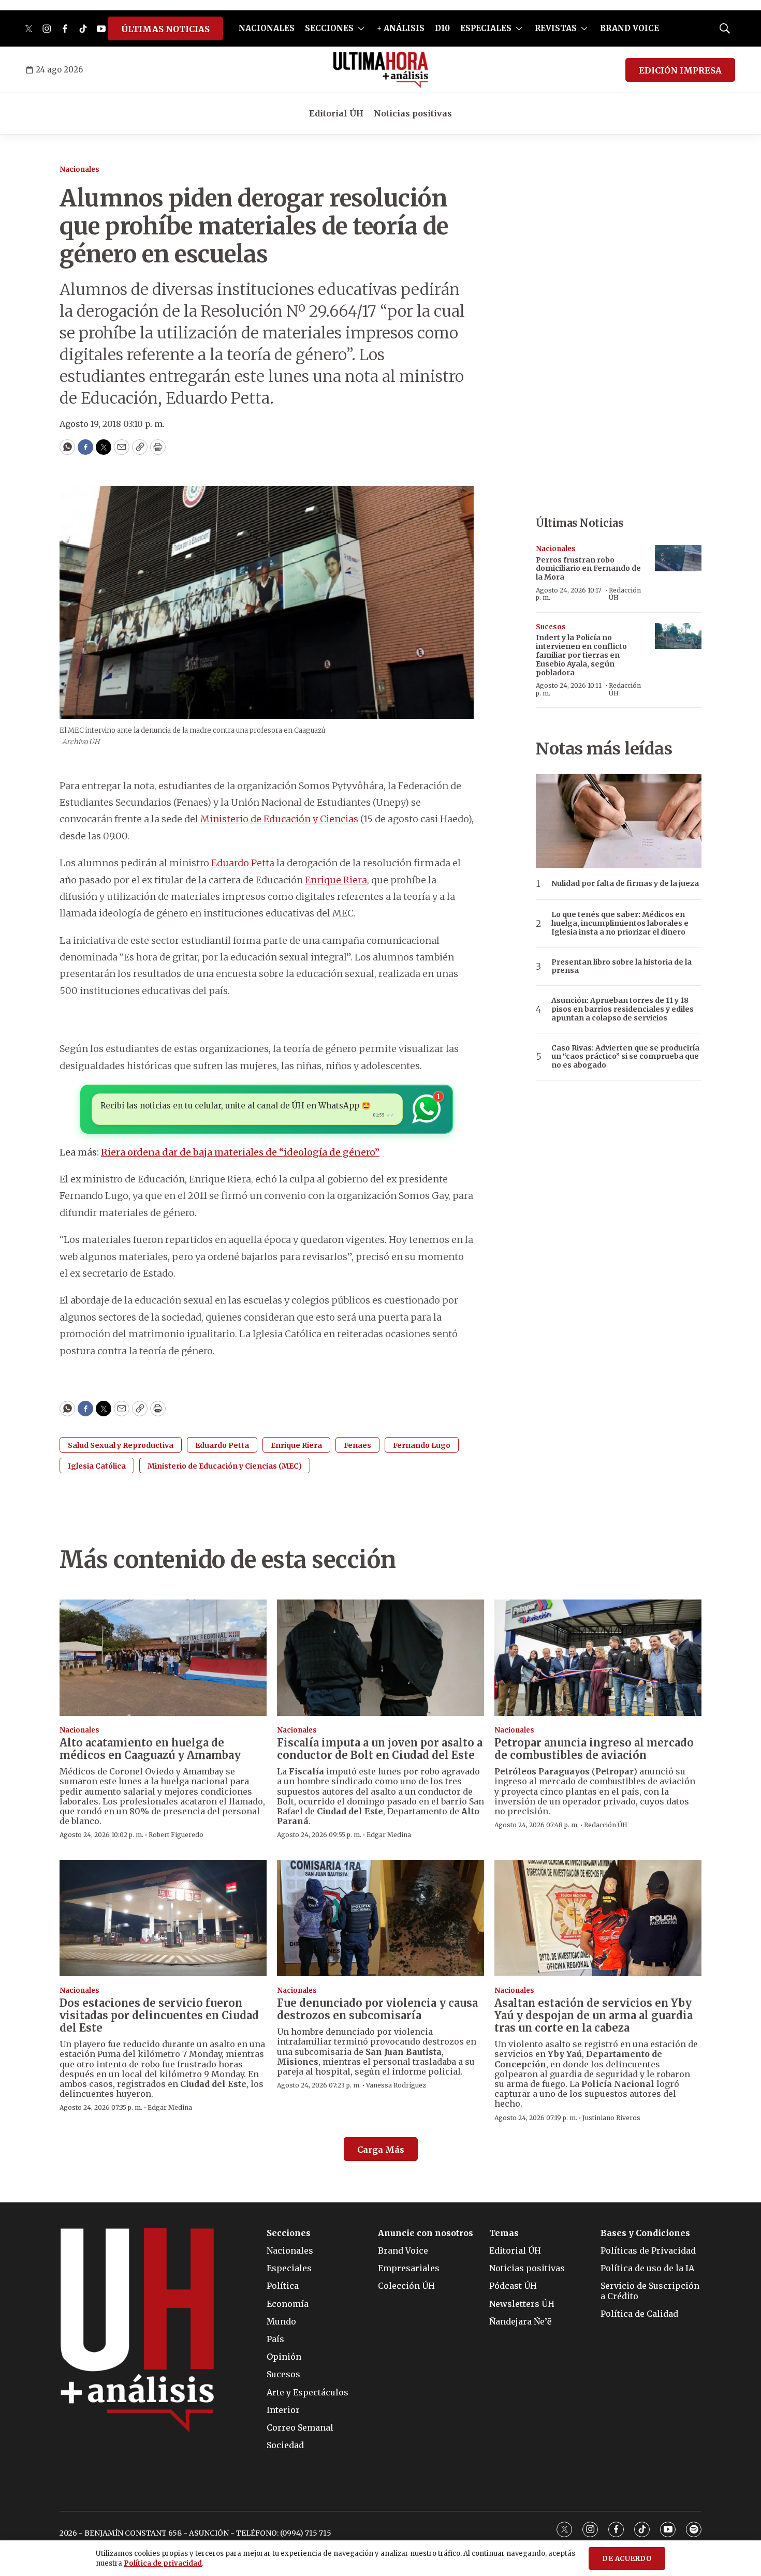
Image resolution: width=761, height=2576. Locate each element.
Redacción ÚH (625, 594)
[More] (361, 28)
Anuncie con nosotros (426, 2233)
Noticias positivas (413, 113)
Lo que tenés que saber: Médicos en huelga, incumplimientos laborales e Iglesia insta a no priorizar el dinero (620, 923)
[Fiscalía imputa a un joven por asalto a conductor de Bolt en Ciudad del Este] (380, 1658)
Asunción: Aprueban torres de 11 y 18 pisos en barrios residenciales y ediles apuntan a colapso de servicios (623, 1009)
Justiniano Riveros (611, 2118)
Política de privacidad (163, 2563)
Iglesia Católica (97, 1466)
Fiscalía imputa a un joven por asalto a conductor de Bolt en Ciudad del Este (380, 1749)
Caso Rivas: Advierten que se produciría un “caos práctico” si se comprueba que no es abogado (625, 1057)
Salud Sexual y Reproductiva (121, 1445)
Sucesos (551, 627)
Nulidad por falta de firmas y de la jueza (625, 884)
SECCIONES (329, 28)
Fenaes (357, 1445)
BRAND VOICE (630, 28)
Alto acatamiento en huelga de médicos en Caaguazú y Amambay (150, 1749)
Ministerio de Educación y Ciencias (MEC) (225, 1466)
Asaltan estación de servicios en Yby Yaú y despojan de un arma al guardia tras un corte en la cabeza (594, 2015)
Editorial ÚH (336, 113)
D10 (442, 28)
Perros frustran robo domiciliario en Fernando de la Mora (588, 569)
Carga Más (381, 2150)
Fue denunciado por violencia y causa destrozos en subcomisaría (377, 2009)
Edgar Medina (389, 1835)
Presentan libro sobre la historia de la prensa (621, 967)
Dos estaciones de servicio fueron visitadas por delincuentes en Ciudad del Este (159, 2015)
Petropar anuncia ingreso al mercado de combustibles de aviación (594, 1749)
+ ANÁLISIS (401, 28)
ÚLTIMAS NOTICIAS (165, 29)
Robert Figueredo (176, 1835)
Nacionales (79, 169)
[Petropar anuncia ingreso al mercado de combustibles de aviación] (598, 1658)
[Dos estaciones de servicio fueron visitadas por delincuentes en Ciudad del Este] (163, 1918)
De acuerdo (627, 2559)
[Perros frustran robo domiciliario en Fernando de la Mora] (678, 558)
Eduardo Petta (243, 863)
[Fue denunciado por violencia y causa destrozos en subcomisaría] (380, 1918)
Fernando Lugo (422, 1445)
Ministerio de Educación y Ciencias (279, 819)
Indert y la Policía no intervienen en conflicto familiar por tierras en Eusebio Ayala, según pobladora (581, 655)
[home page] (381, 70)
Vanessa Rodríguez (396, 2085)
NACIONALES (267, 28)
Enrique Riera (336, 880)
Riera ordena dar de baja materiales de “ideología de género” (240, 1152)
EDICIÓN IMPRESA (680, 70)
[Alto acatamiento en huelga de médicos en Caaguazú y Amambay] (163, 1658)
